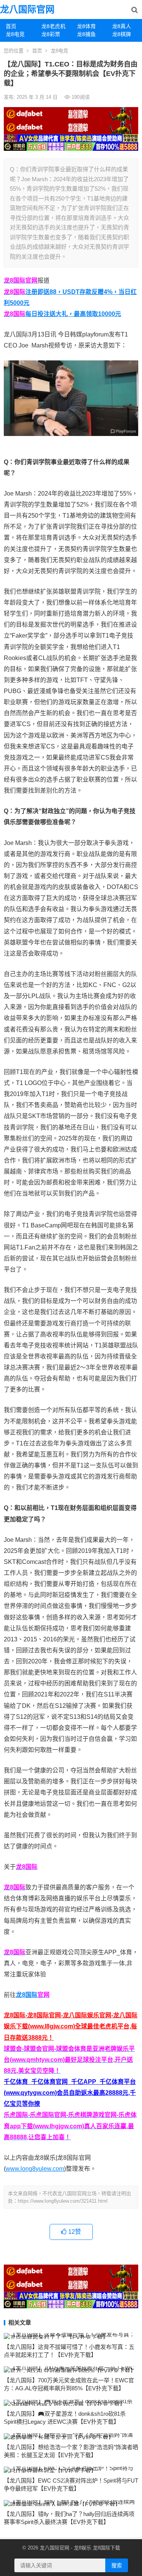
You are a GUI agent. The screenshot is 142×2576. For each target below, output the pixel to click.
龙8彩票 (51, 34)
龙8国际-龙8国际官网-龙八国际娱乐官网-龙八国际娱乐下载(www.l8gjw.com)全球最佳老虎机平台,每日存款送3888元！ (71, 2026)
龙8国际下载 (106, 2548)
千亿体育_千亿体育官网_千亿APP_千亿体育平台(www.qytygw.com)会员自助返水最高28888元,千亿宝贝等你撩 (70, 2093)
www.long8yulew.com (35, 2169)
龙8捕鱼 (86, 34)
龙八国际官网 (27, 9)
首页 (11, 26)
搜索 (117, 2565)
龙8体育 (86, 26)
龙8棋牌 (122, 34)
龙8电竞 (15, 34)
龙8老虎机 (53, 26)
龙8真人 (122, 26)
